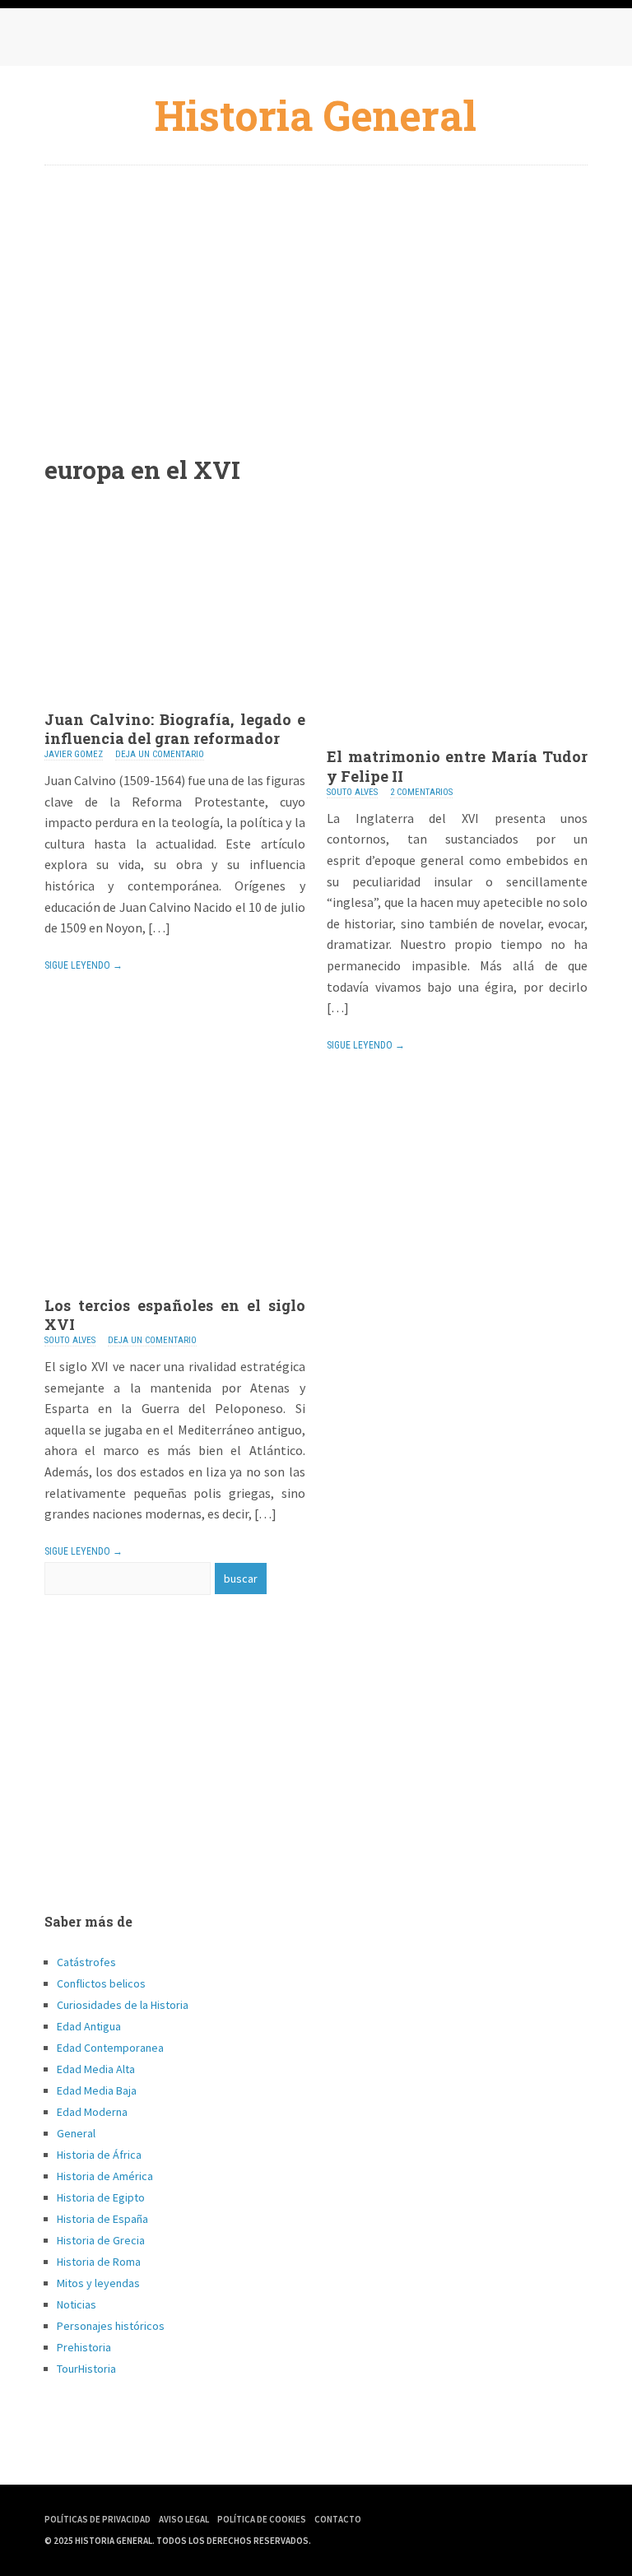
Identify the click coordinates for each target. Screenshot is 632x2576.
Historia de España (102, 2219)
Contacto (338, 2519)
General (76, 2133)
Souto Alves (352, 792)
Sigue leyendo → (84, 965)
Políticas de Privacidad (98, 2519)
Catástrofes (86, 1962)
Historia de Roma (99, 2262)
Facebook (61, 41)
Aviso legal (184, 2519)
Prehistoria (84, 2347)
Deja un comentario (160, 754)
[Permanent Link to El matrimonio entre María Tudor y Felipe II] (457, 742)
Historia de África (99, 2155)
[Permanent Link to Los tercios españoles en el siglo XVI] (175, 1291)
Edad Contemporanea (110, 2048)
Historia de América (105, 2176)
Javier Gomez (74, 754)
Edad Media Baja (97, 2090)
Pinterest (127, 41)
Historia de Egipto (101, 2197)
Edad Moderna (92, 2112)
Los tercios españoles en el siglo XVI (175, 1315)
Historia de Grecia (101, 2240)
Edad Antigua (89, 2026)
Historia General (316, 115)
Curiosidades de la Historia (123, 2005)
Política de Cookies (262, 2519)
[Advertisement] (316, 297)
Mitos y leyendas (98, 2283)
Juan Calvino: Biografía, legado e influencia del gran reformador (175, 729)
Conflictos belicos (101, 1983)
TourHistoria (86, 2369)
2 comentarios (421, 792)
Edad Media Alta (96, 2069)
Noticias (77, 2304)
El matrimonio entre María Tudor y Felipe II (457, 766)
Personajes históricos (111, 2326)
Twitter (94, 41)
